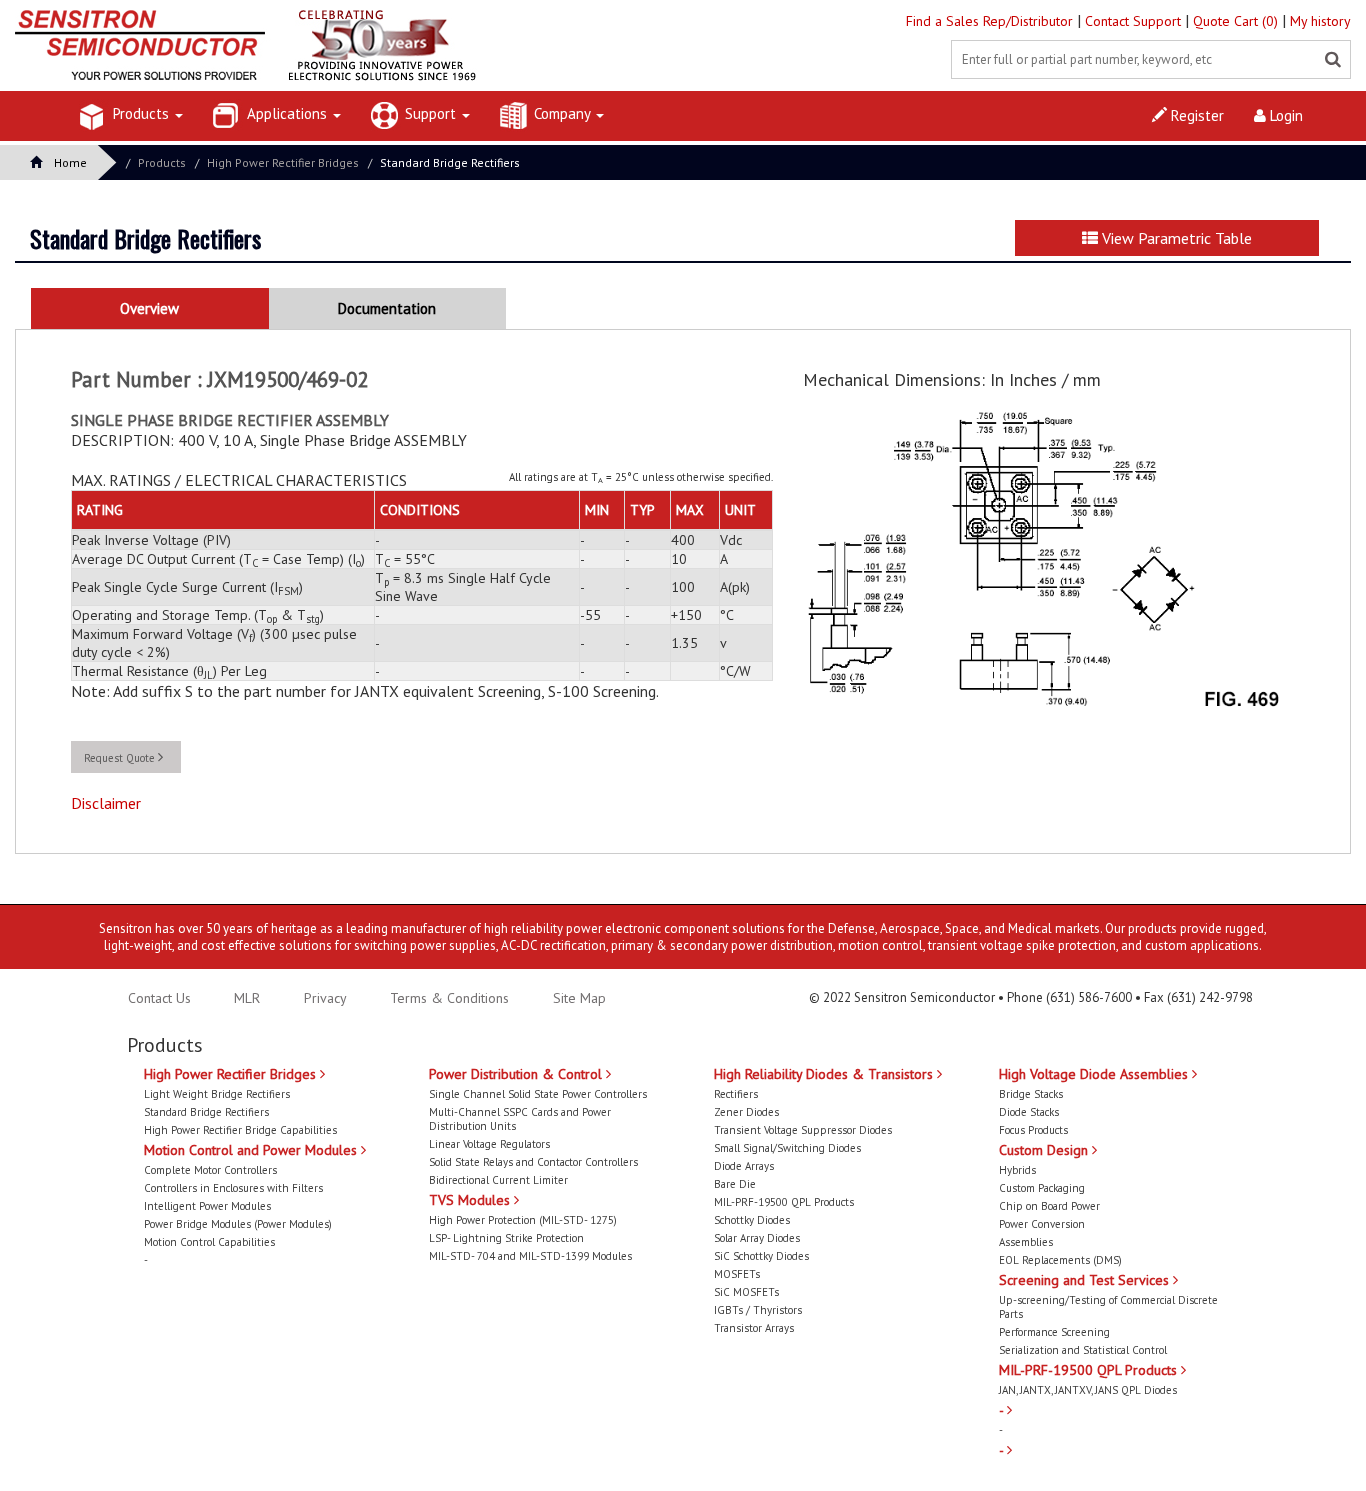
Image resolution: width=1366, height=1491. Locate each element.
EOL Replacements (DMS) (1060, 1260)
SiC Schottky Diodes (761, 1256)
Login (1284, 115)
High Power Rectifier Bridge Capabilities (240, 1130)
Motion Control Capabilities (209, 1242)
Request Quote (121, 758)
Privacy (323, 998)
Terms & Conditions (451, 998)
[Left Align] (1333, 60)
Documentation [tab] (387, 308)
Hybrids (1017, 1170)
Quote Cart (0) (1237, 21)
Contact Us (159, 998)
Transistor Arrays (754, 1328)
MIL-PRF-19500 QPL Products (784, 1202)
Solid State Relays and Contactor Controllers (533, 1162)
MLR (247, 998)
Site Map (579, 998)
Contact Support (1135, 21)
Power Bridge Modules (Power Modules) (238, 1224)
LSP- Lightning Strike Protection (506, 1238)
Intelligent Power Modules (207, 1206)
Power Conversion (1042, 1224)
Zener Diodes (746, 1112)
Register (1195, 115)
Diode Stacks (1029, 1112)
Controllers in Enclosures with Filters (233, 1188)
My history (1320, 21)
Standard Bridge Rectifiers (450, 162)
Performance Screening (1054, 1332)
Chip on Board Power (1049, 1206)
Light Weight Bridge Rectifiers (217, 1094)
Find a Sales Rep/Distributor (991, 21)
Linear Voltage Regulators (489, 1144)
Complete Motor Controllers (210, 1170)
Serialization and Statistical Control (1083, 1350)
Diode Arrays (744, 1166)
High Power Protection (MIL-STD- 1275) (523, 1220)
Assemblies (1026, 1242)
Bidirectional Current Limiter (498, 1180)
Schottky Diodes (752, 1220)
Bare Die (735, 1184)
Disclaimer (106, 803)
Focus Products (1033, 1130)
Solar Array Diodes (757, 1238)
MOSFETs (737, 1274)
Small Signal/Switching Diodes (787, 1148)
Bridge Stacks (1031, 1094)
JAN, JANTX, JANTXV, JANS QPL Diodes (1088, 1390)
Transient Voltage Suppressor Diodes (803, 1130)
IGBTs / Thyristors (758, 1310)
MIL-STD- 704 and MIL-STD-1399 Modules (530, 1256)
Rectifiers (736, 1094)
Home (70, 162)
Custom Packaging (1042, 1188)
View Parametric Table (1175, 238)
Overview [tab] (149, 308)
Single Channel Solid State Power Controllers (538, 1094)
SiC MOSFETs (746, 1292)
